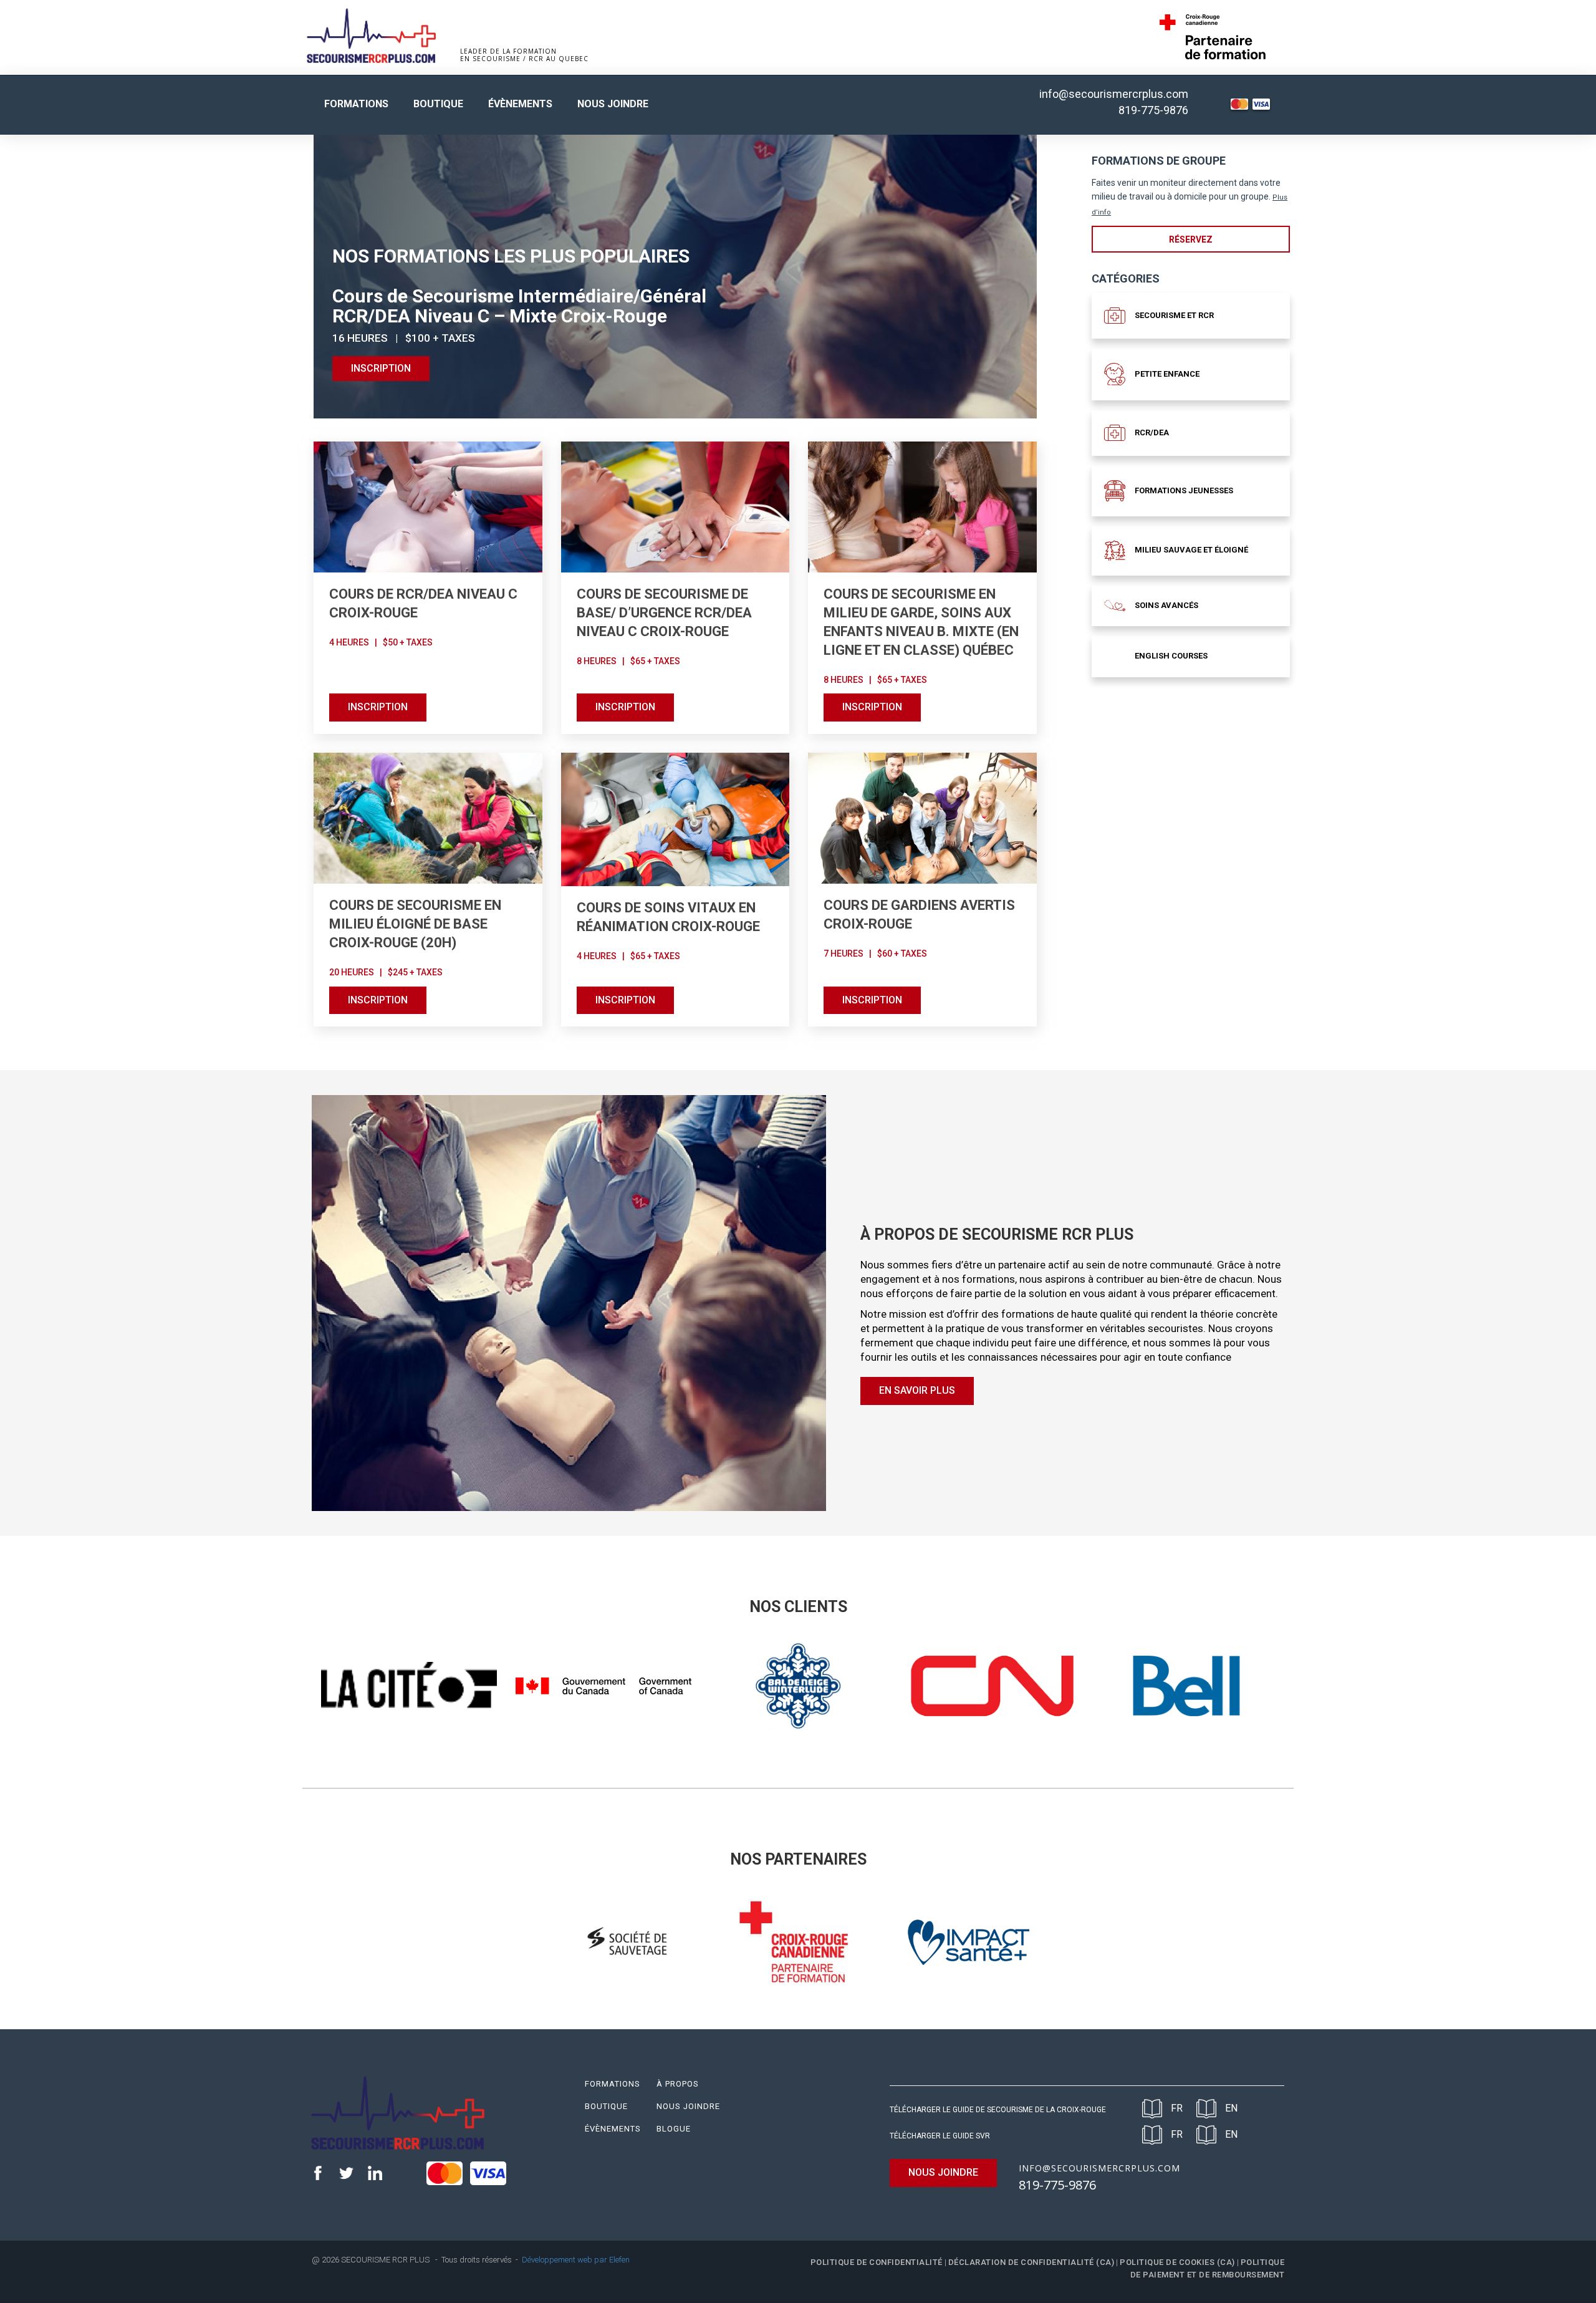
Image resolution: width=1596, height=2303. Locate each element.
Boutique (438, 104)
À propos (678, 2084)
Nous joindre (613, 104)
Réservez (1191, 239)
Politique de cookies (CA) (1177, 2262)
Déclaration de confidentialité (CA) (1031, 2262)
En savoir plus (917, 1390)
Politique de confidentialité (877, 2262)
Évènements (520, 104)
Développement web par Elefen (576, 2260)
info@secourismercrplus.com (1114, 94)
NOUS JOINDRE (943, 2172)
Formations (356, 104)
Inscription (378, 707)
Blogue (674, 2129)
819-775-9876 (1153, 110)
